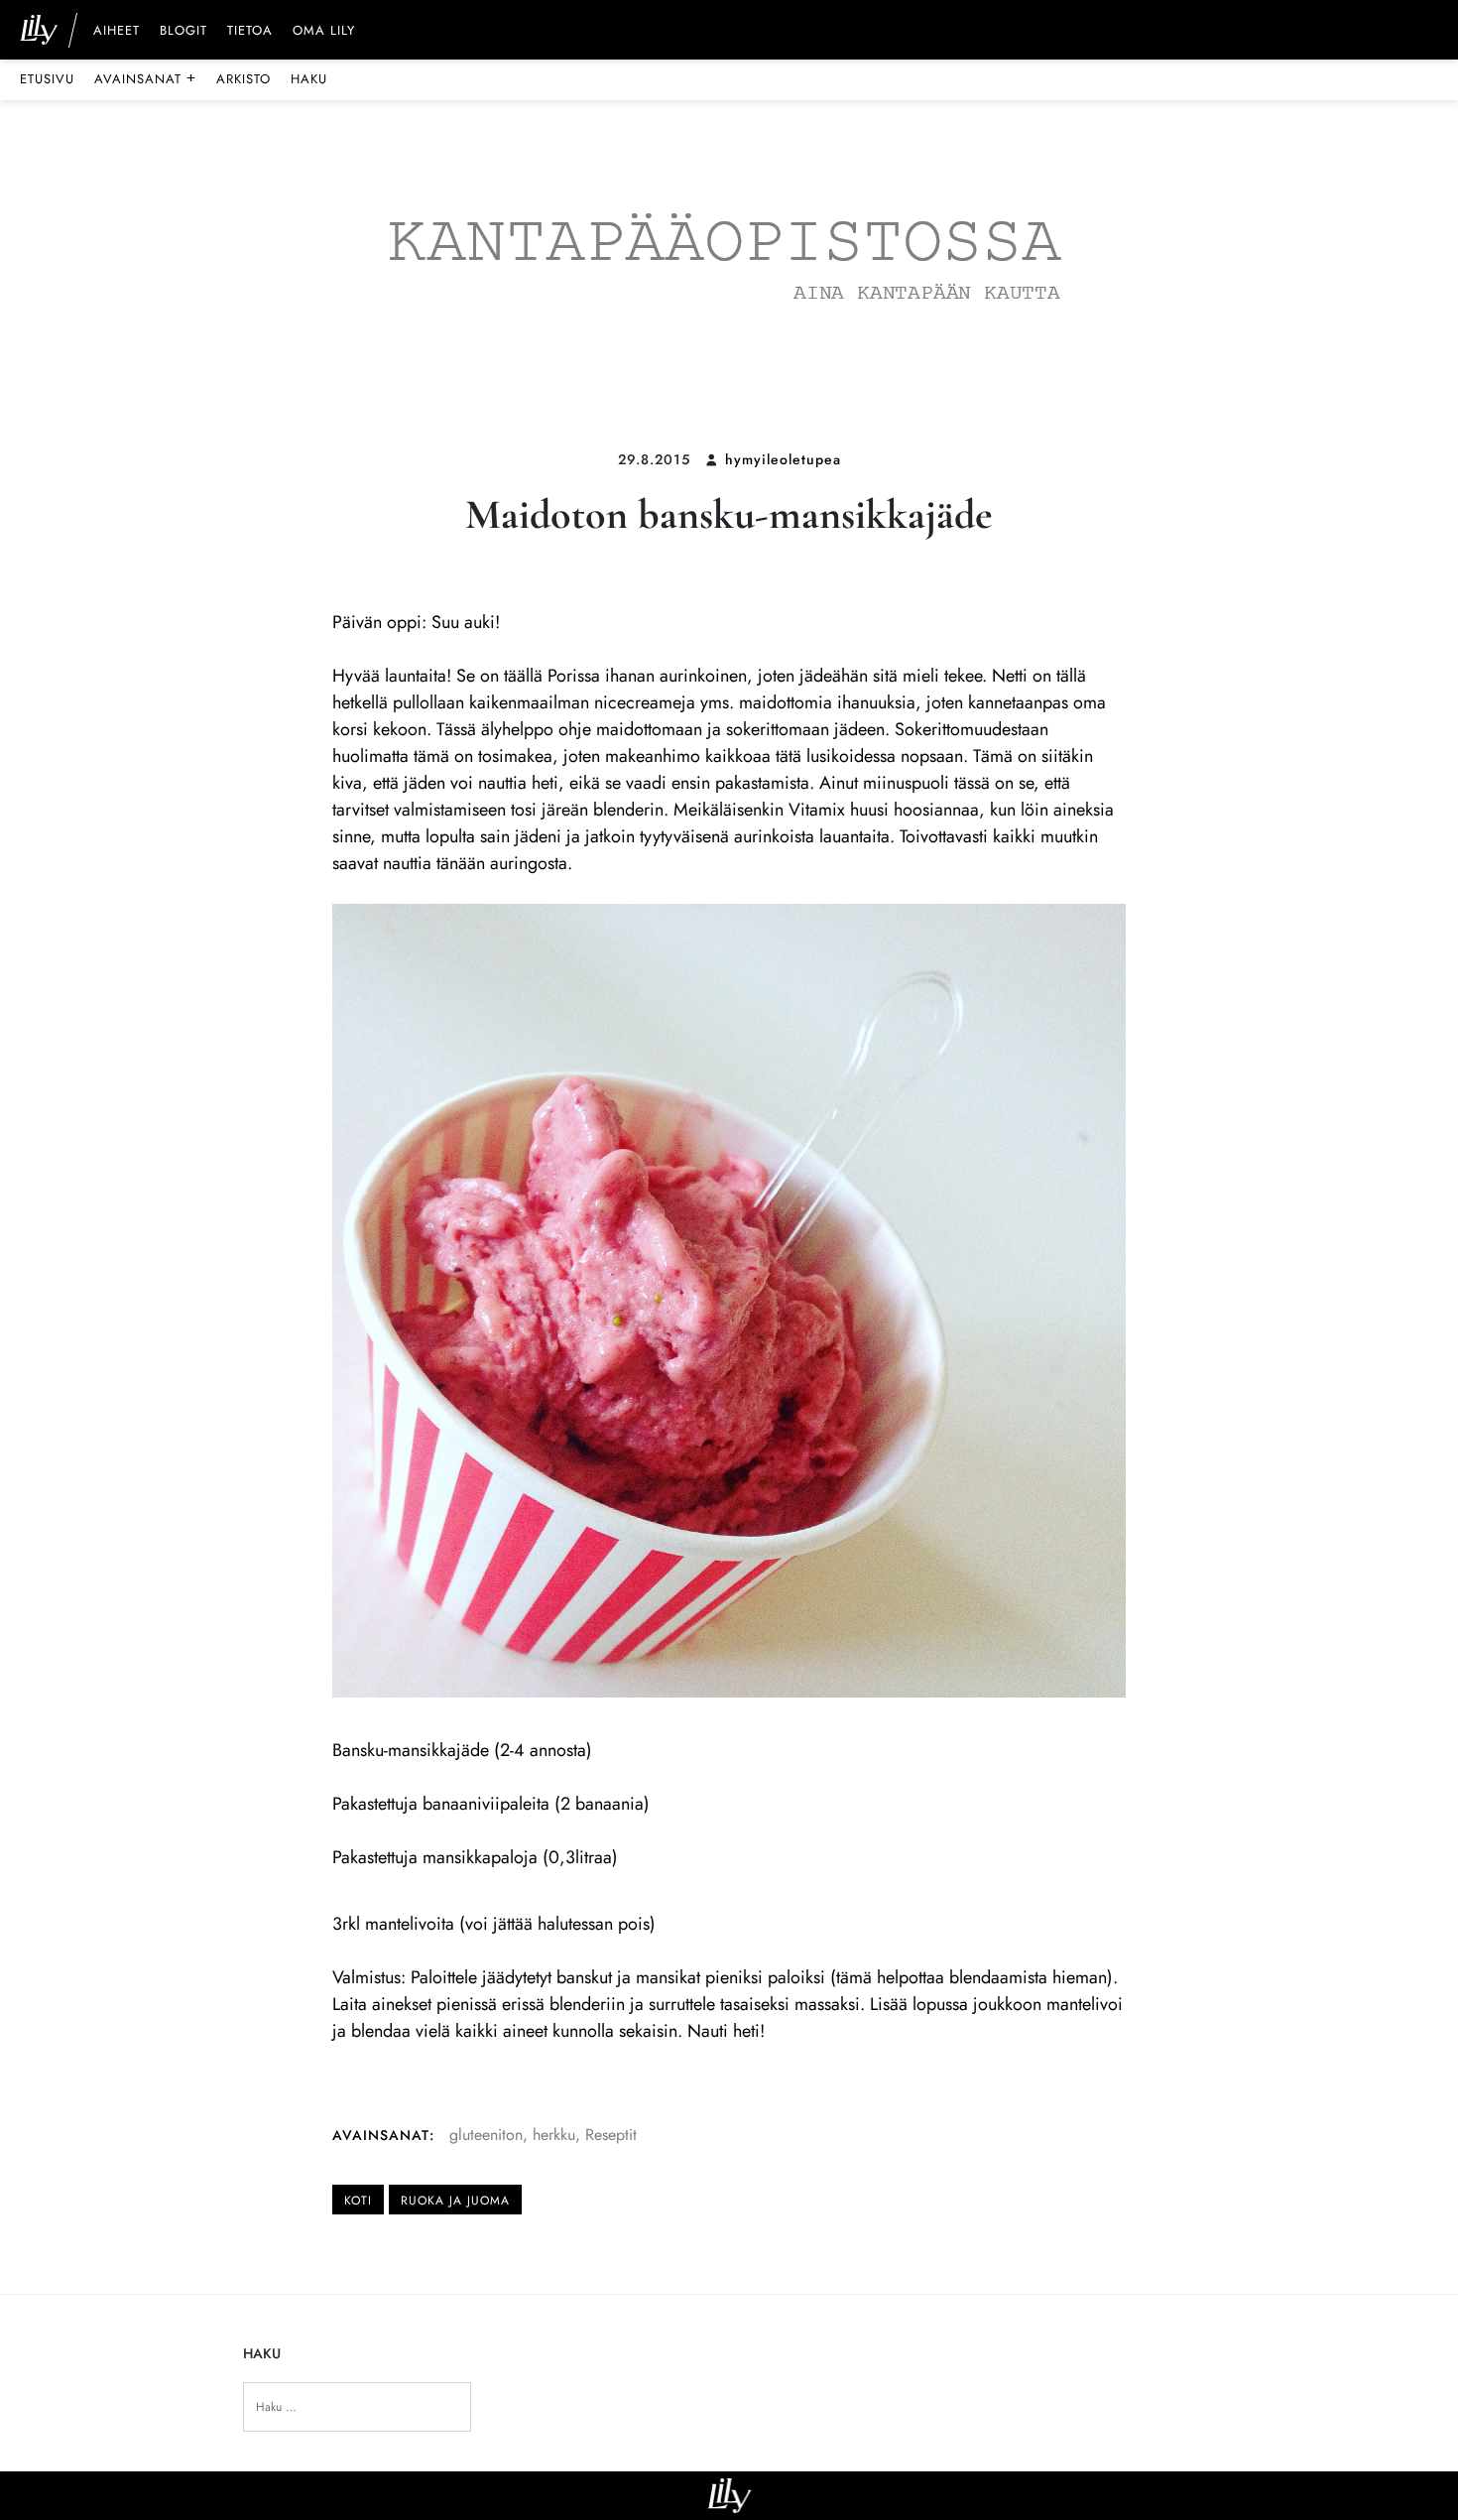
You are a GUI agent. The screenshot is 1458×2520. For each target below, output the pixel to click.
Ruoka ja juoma (455, 2201)
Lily (729, 2496)
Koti (358, 2201)
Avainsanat (145, 78)
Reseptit (611, 2135)
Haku (309, 79)
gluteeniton (486, 2135)
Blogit (183, 32)
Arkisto (243, 79)
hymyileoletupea (783, 459)
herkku (554, 2135)
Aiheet (117, 32)
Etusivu (47, 79)
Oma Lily (324, 32)
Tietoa (250, 32)
